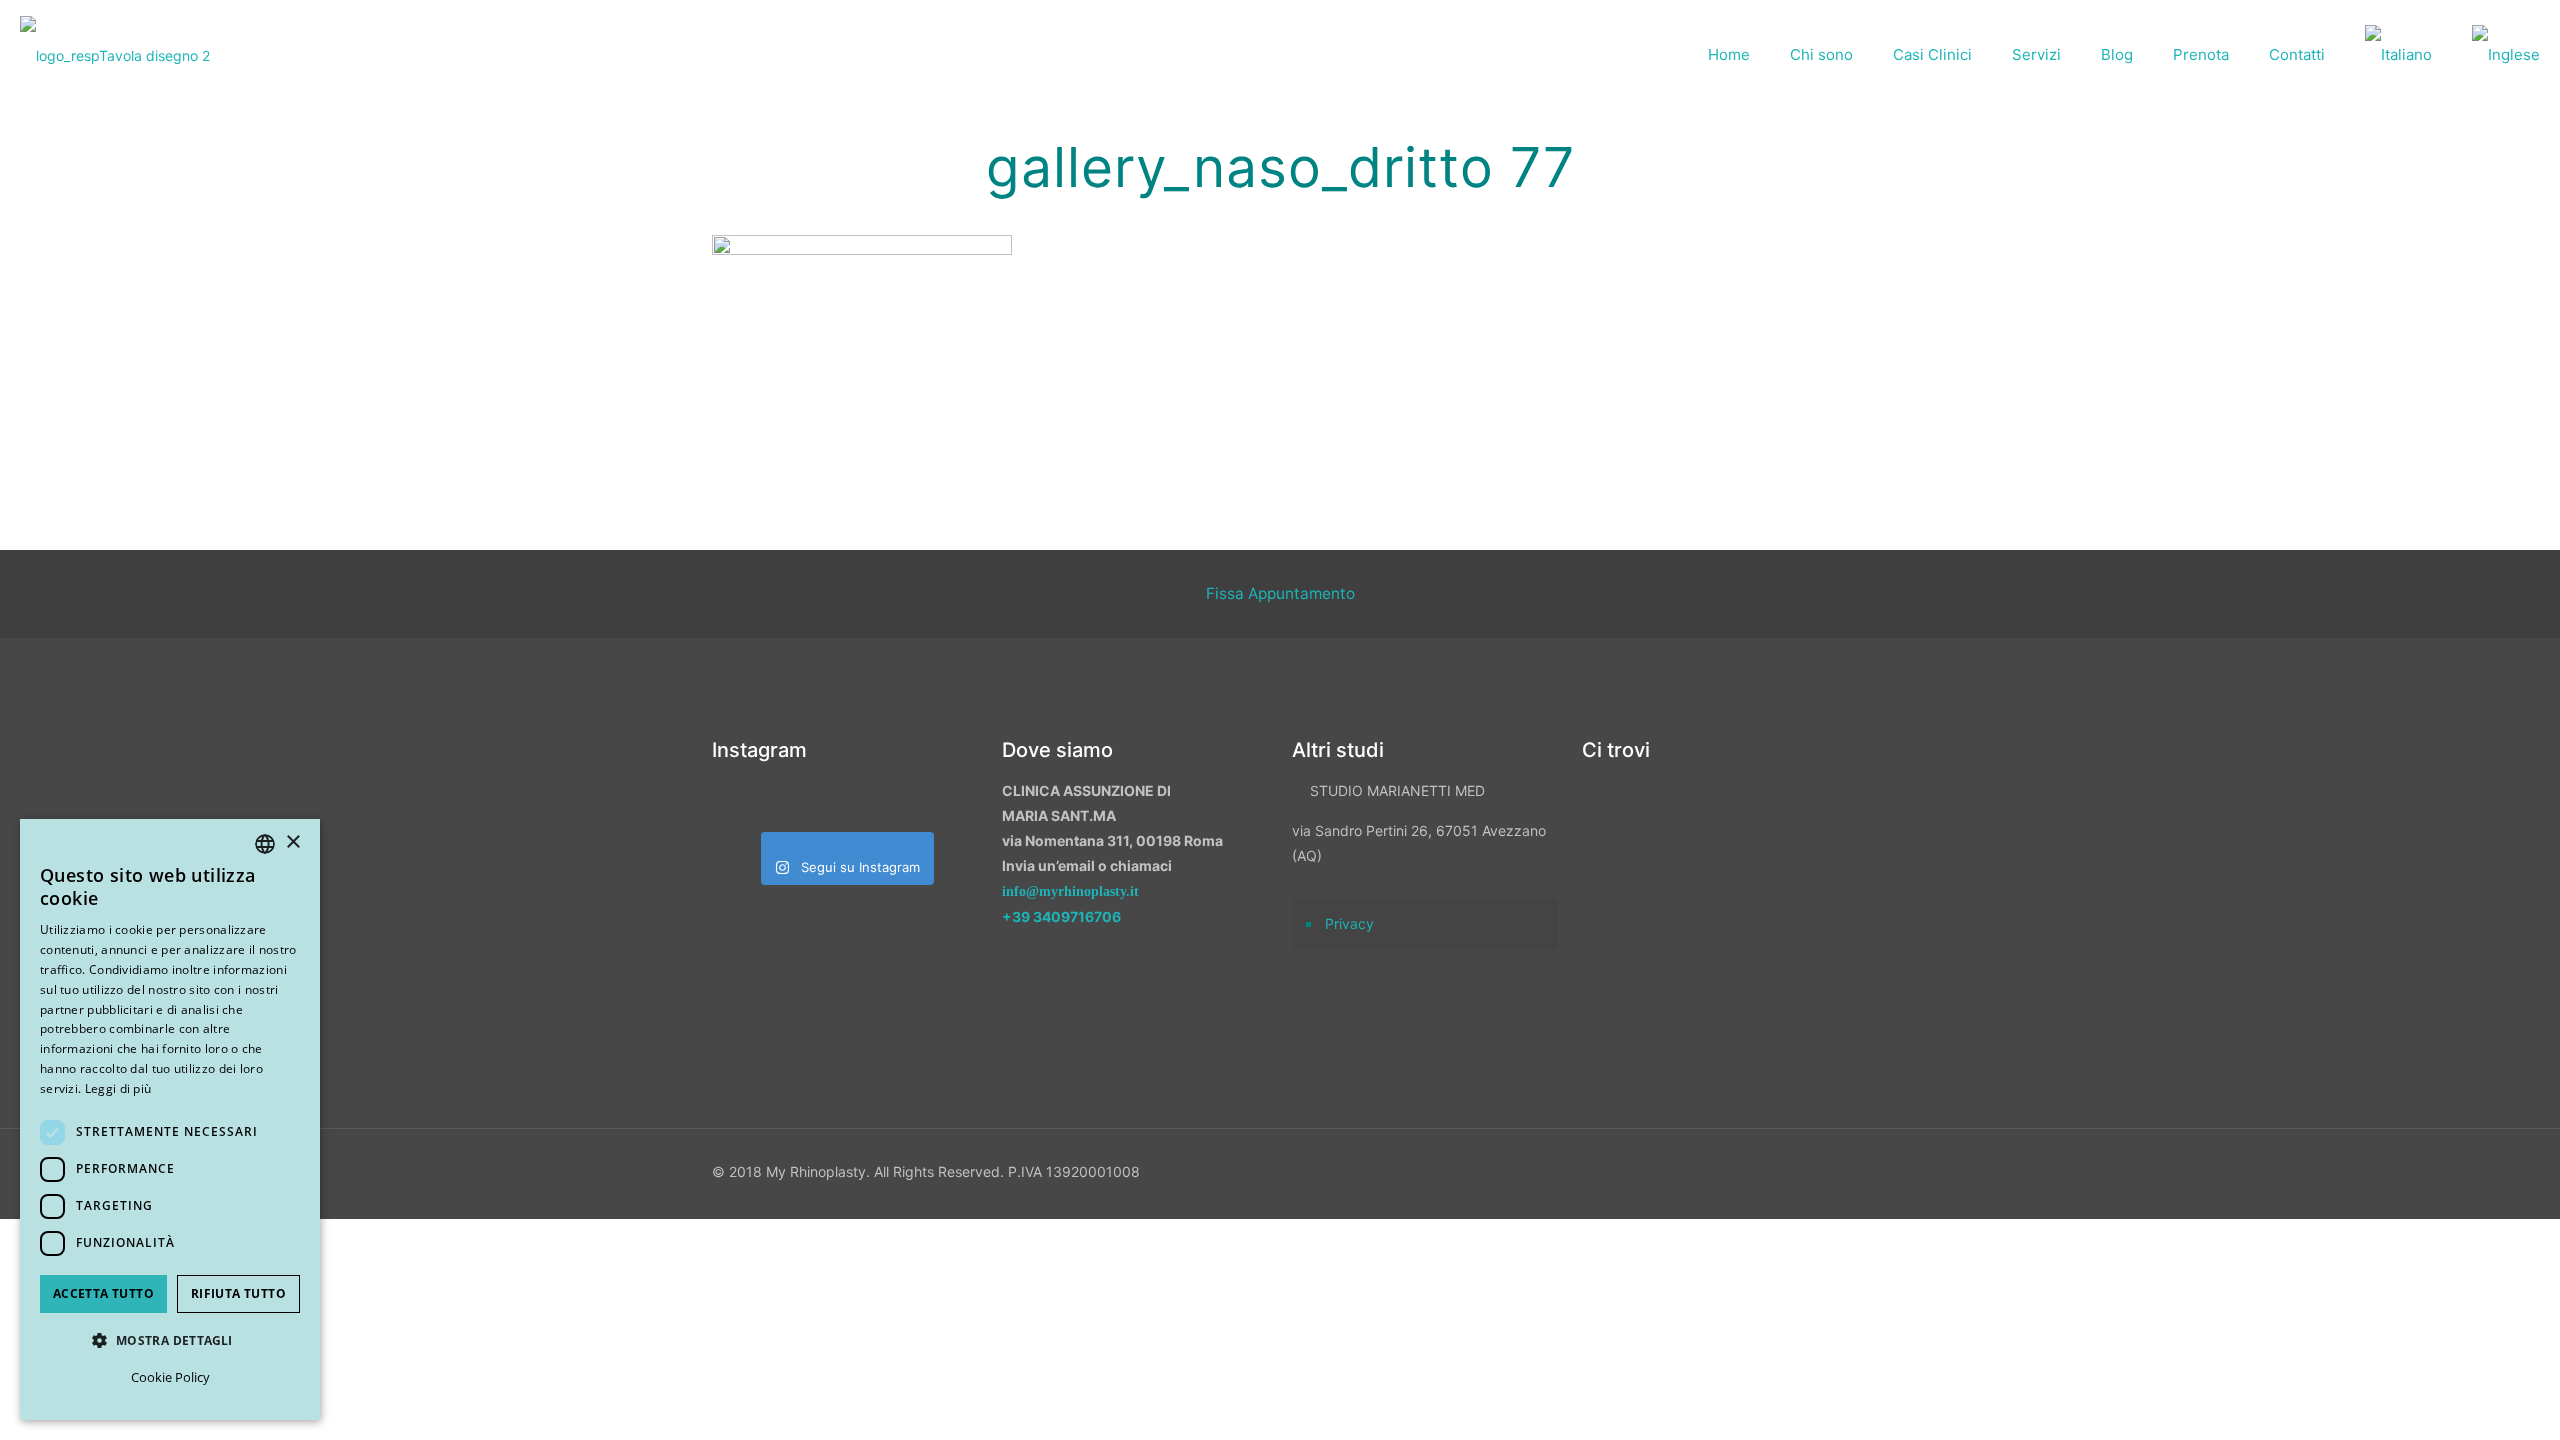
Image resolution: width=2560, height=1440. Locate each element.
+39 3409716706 (1061, 916)
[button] (170, 1340)
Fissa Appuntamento (1280, 593)
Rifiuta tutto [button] (238, 1293)
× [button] (292, 842)
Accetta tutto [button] (103, 1293)
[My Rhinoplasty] (115, 55)
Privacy (1349, 923)
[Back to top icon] (2439, 1399)
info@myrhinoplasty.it (1070, 891)
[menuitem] (2398, 55)
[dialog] (170, 1119)
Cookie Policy (170, 1377)
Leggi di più (118, 1088)
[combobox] (265, 844)
